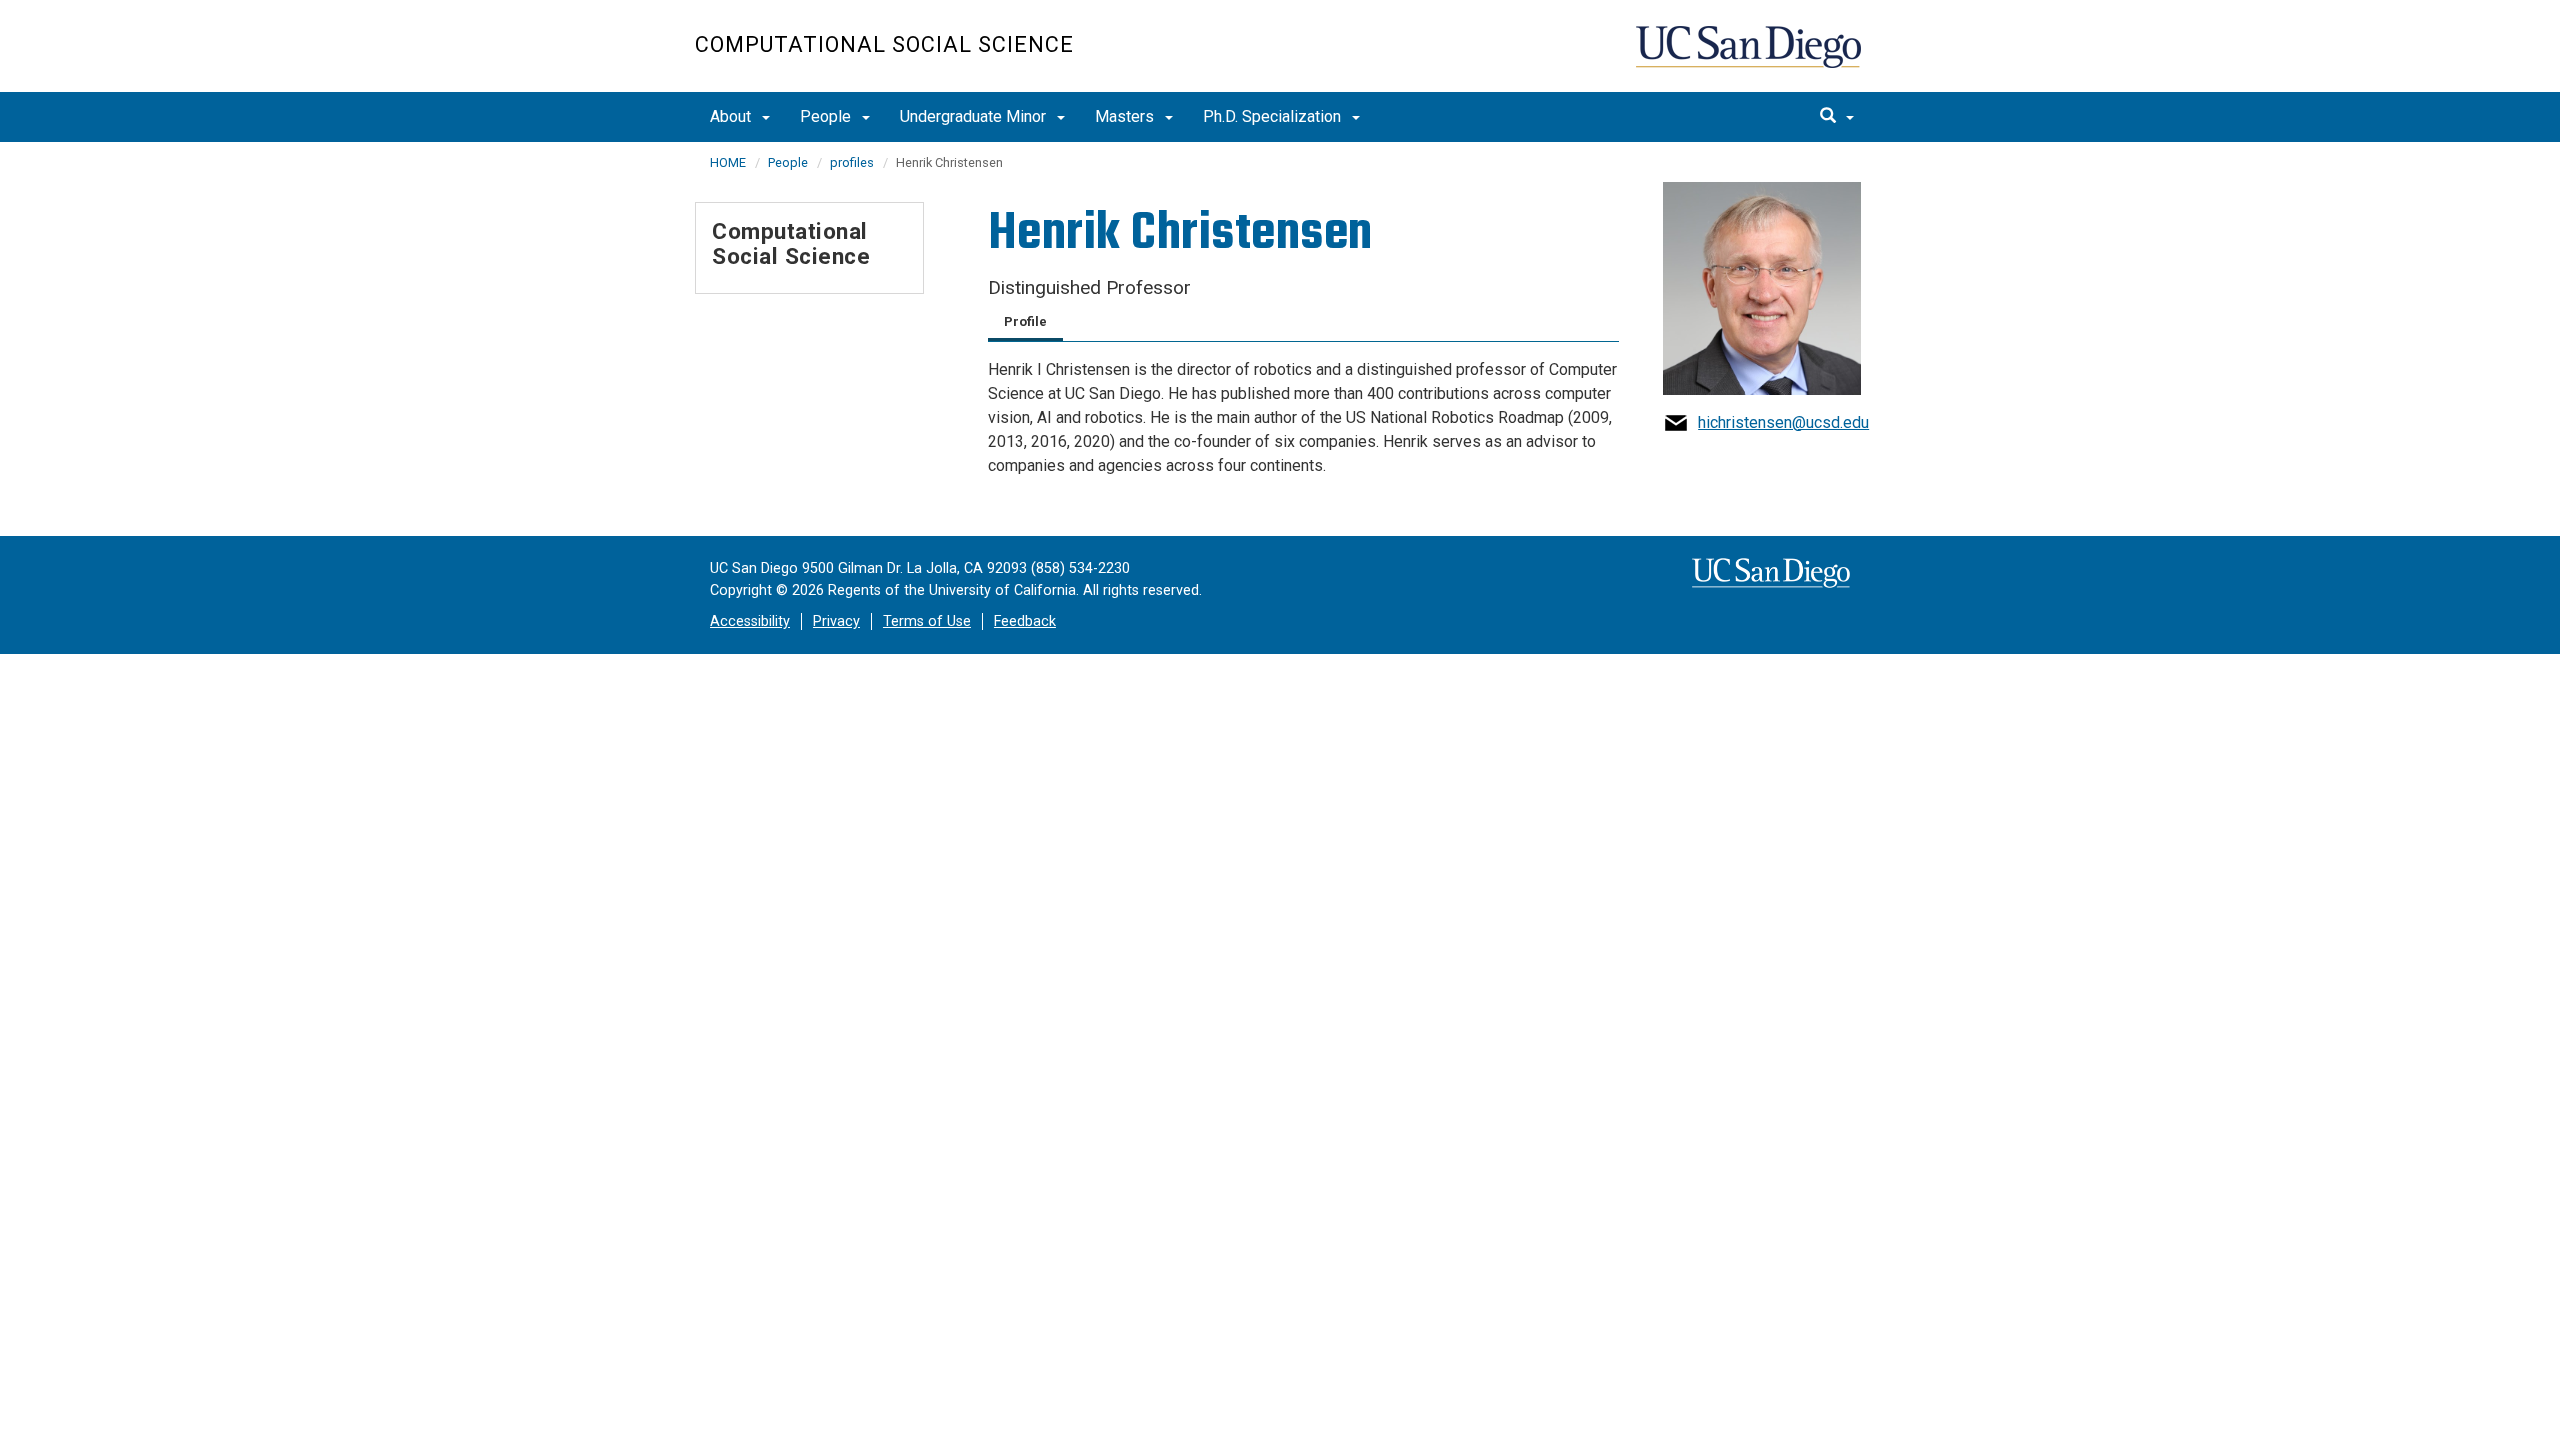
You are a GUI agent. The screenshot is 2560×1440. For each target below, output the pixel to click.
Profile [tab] (1025, 321)
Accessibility (750, 621)
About (732, 116)
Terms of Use (927, 621)
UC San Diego (1750, 56)
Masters (1126, 116)
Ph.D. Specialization (1274, 116)
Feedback (1025, 621)
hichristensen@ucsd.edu (1783, 422)
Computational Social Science (884, 44)
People (827, 116)
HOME (728, 162)
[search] (1837, 117)
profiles (852, 162)
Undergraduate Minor (975, 116)
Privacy (836, 621)
